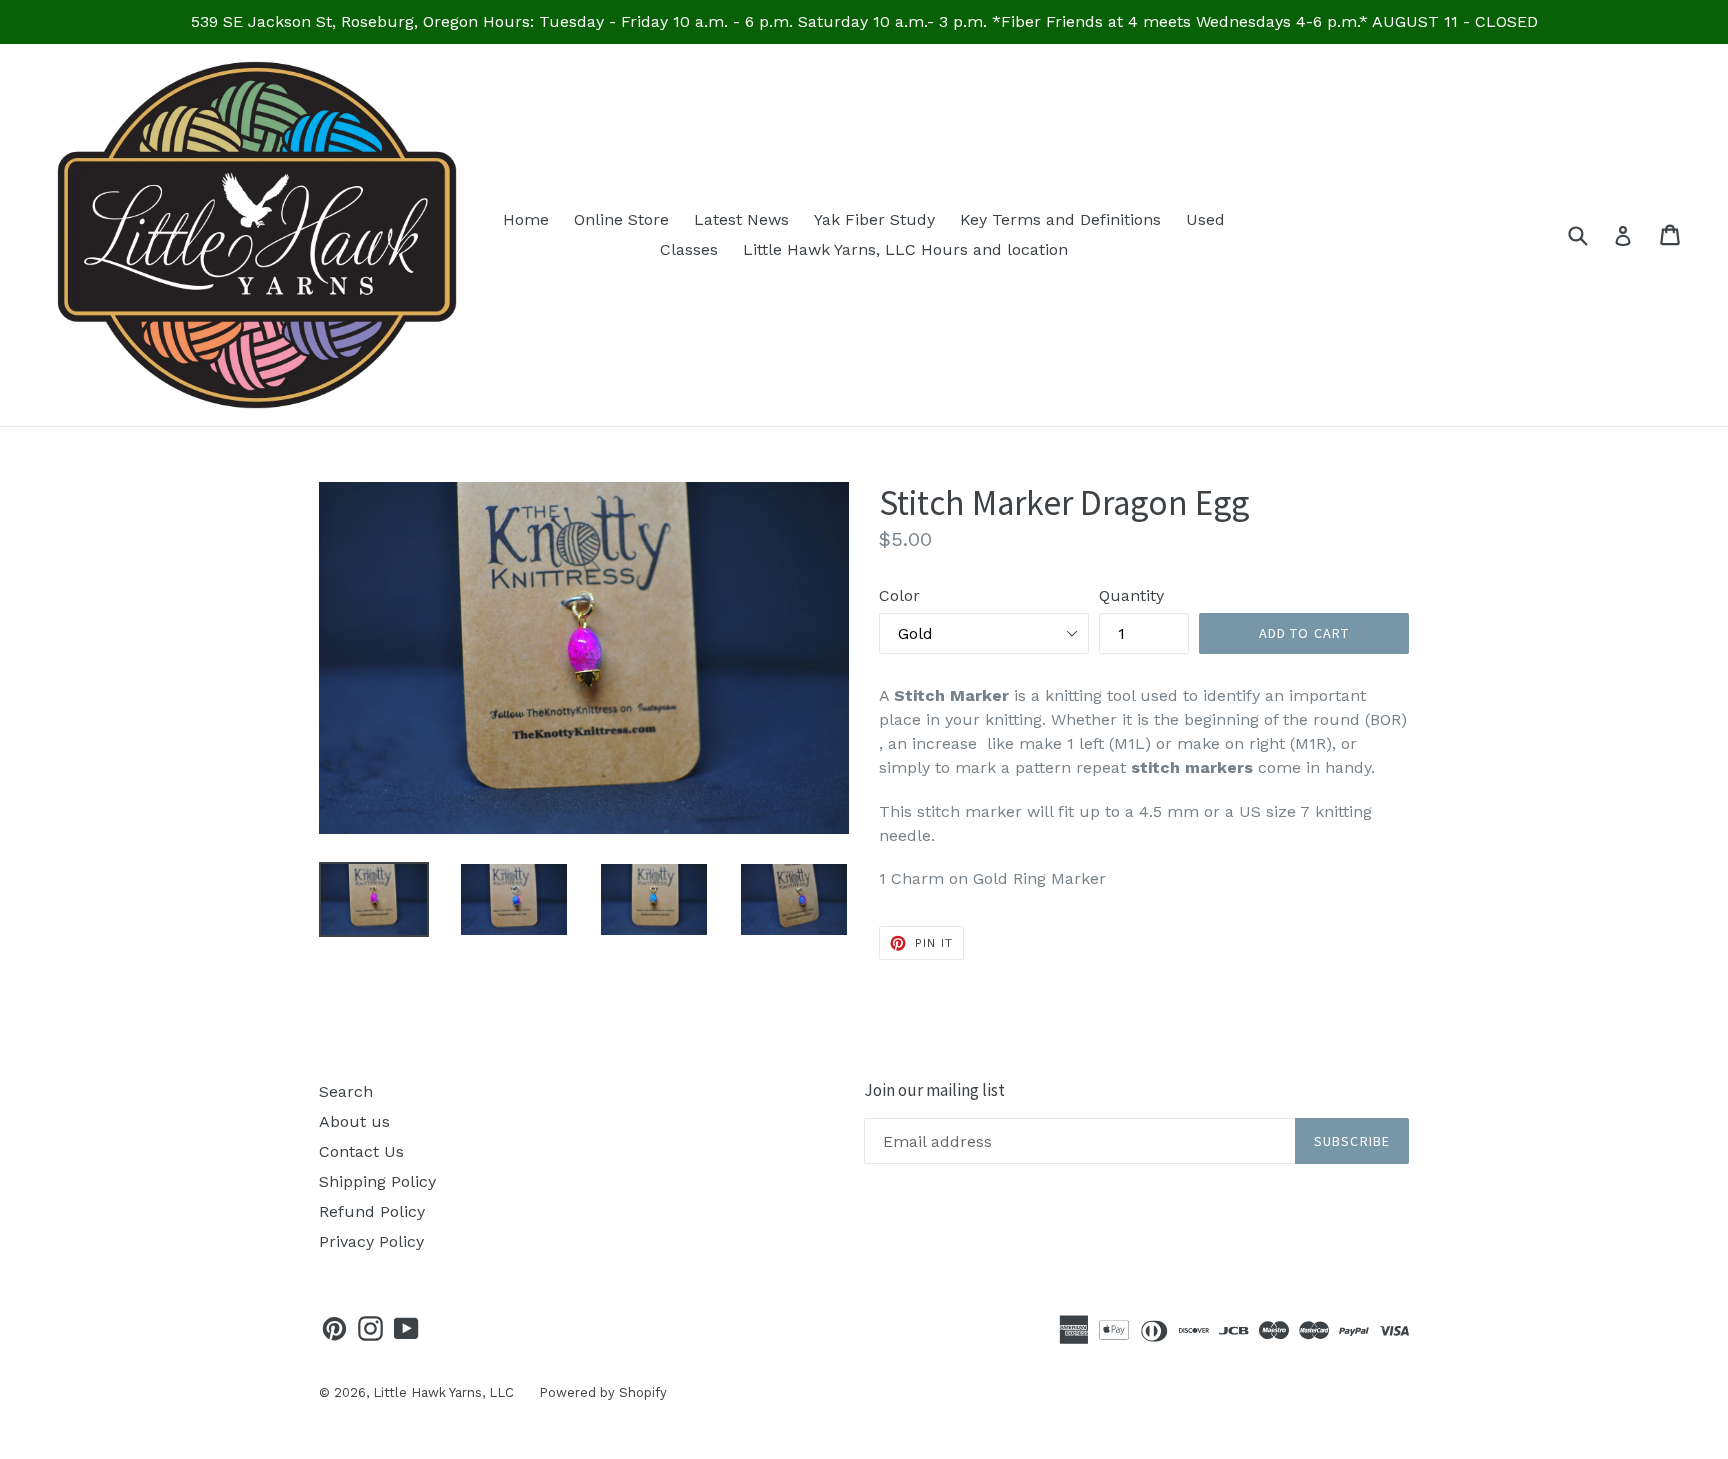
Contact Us (361, 1151)
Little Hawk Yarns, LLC (443, 1392)
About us (354, 1121)
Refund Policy (372, 1211)
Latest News (741, 219)
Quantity (1131, 595)
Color (899, 595)
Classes (689, 249)
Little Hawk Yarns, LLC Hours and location (905, 249)
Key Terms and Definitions (1060, 219)
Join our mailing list (934, 1090)
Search (346, 1091)
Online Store (621, 219)
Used (1205, 219)
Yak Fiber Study (874, 219)
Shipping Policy (377, 1181)
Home (526, 219)
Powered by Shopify (603, 1392)
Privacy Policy (371, 1241)
